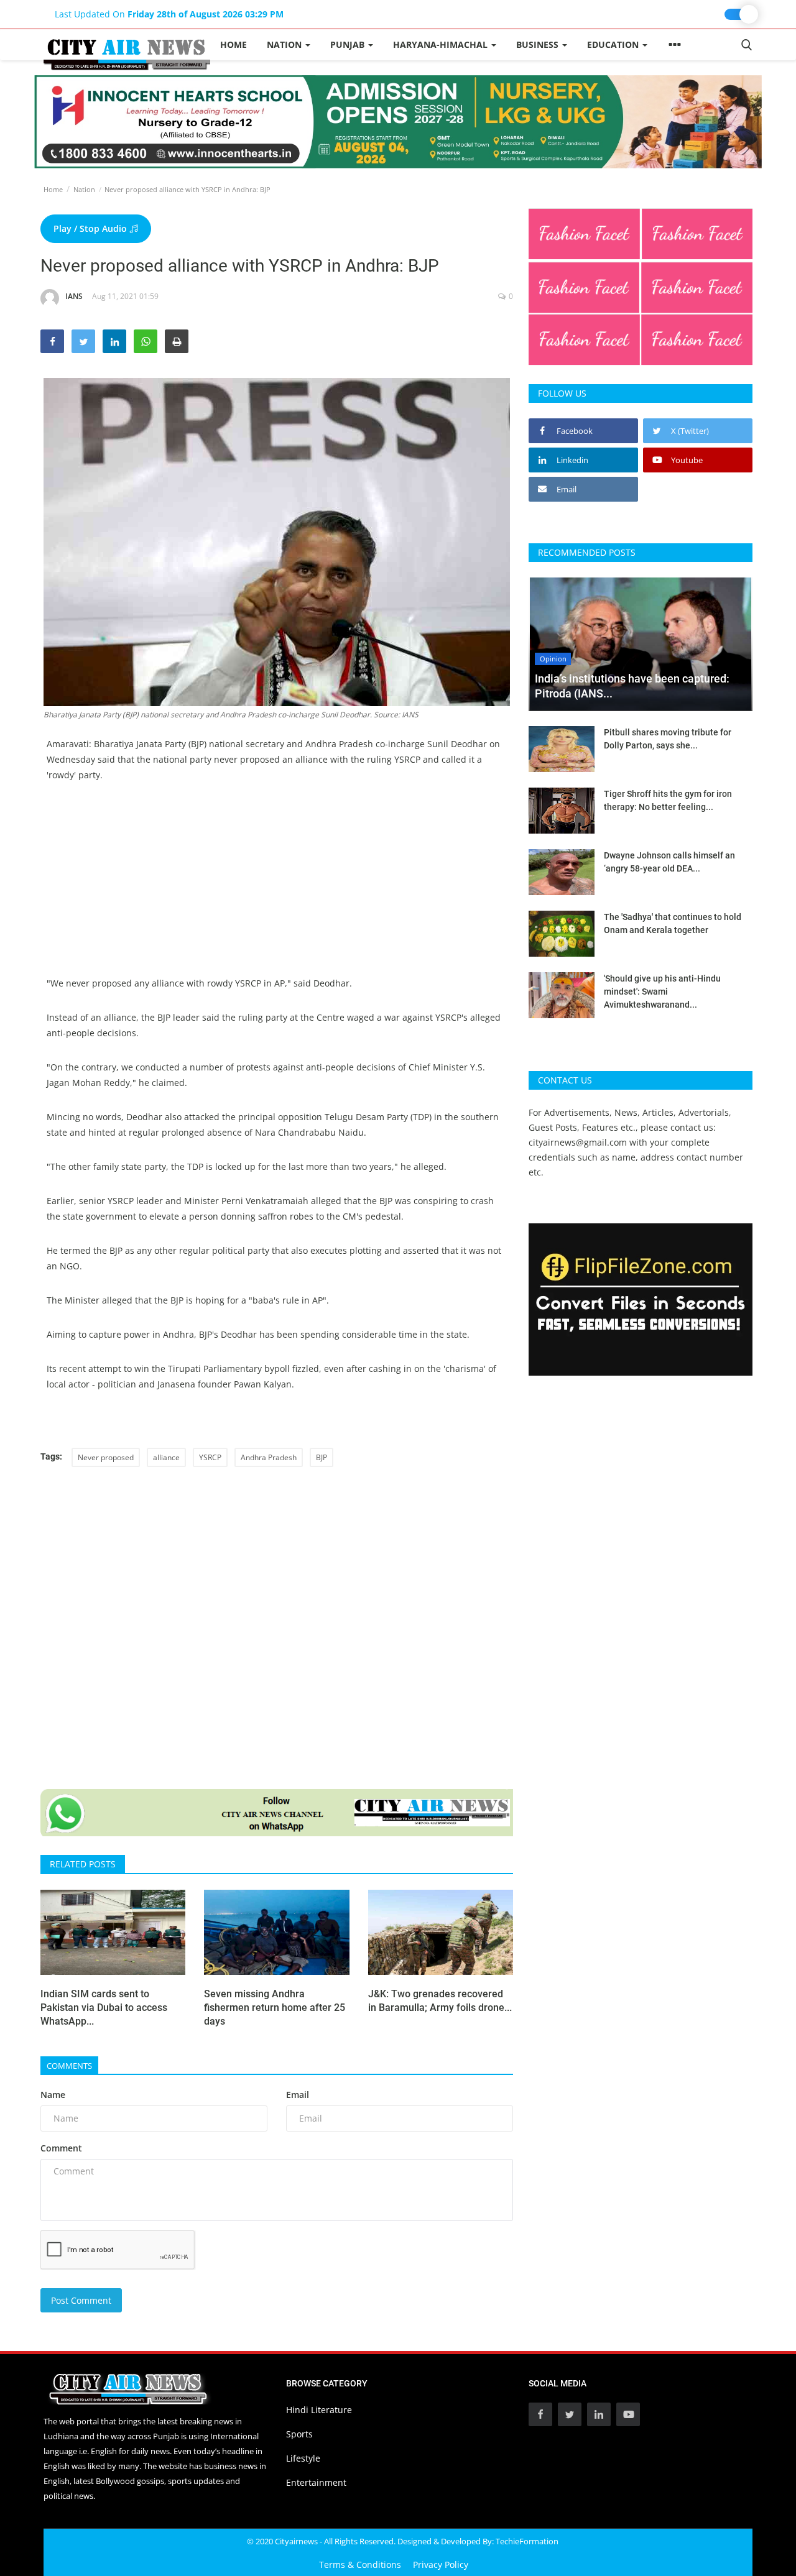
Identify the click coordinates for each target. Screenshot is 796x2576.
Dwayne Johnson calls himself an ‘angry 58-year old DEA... (669, 862)
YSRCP (210, 1457)
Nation (84, 189)
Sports (299, 2434)
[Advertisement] (277, 888)
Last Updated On (169, 14)
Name (53, 2095)
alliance (166, 1457)
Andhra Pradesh (269, 1457)
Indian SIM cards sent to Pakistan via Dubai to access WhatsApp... (104, 2008)
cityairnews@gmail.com (578, 1142)
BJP (322, 1457)
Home (234, 44)
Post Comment (81, 2300)
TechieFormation (527, 2541)
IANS (74, 296)
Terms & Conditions (360, 2564)
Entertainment (316, 2482)
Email (298, 2095)
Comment (61, 2148)
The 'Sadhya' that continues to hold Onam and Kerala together (673, 923)
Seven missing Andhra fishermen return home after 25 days (275, 2008)
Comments (69, 2066)
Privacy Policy (441, 2564)
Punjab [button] (349, 44)
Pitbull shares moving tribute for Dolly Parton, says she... (668, 739)
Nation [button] (285, 44)
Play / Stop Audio (91, 228)
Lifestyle (303, 2458)
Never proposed (106, 1457)
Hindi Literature (319, 2410)
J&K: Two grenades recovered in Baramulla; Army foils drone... (440, 2001)
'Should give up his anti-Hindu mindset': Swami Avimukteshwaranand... (662, 991)
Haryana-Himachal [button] (442, 44)
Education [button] (614, 44)
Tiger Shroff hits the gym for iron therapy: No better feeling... (668, 800)
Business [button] (539, 44)
